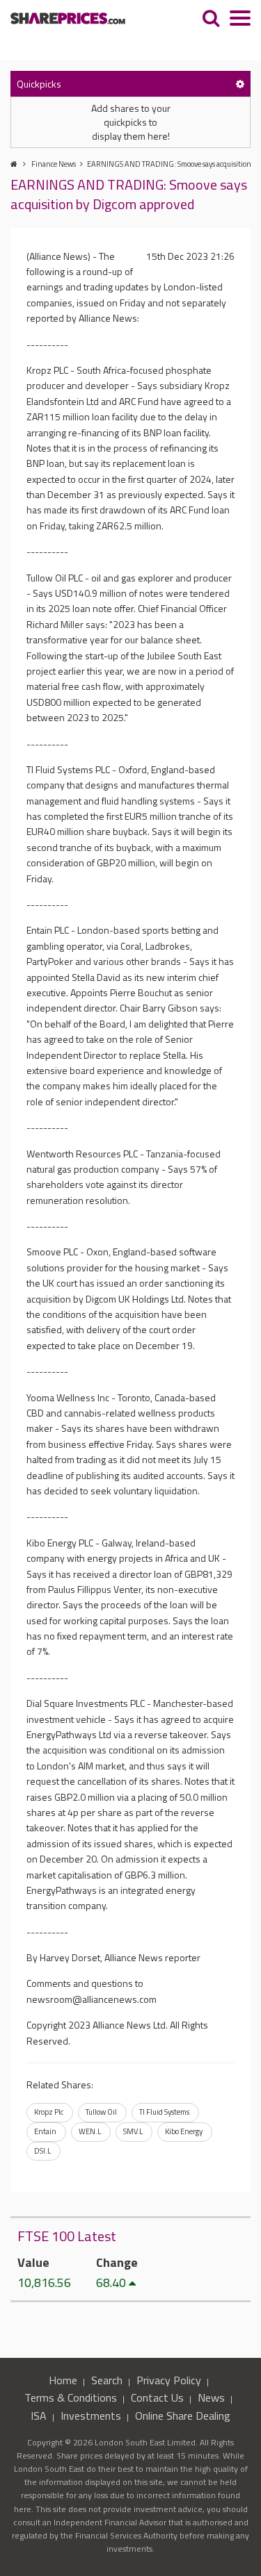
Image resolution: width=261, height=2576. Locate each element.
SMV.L (133, 2131)
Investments (91, 2416)
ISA (39, 2416)
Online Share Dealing (183, 2416)
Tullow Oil (101, 2112)
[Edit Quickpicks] (240, 84)
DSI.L (42, 2151)
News (211, 2397)
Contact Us (157, 2397)
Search (107, 2380)
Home (63, 2380)
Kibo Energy (184, 2131)
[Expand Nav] (240, 20)
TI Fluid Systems (164, 2112)
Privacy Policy (169, 2380)
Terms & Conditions (71, 2397)
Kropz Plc (49, 2112)
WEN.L (90, 2131)
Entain (45, 2131)
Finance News (54, 164)
